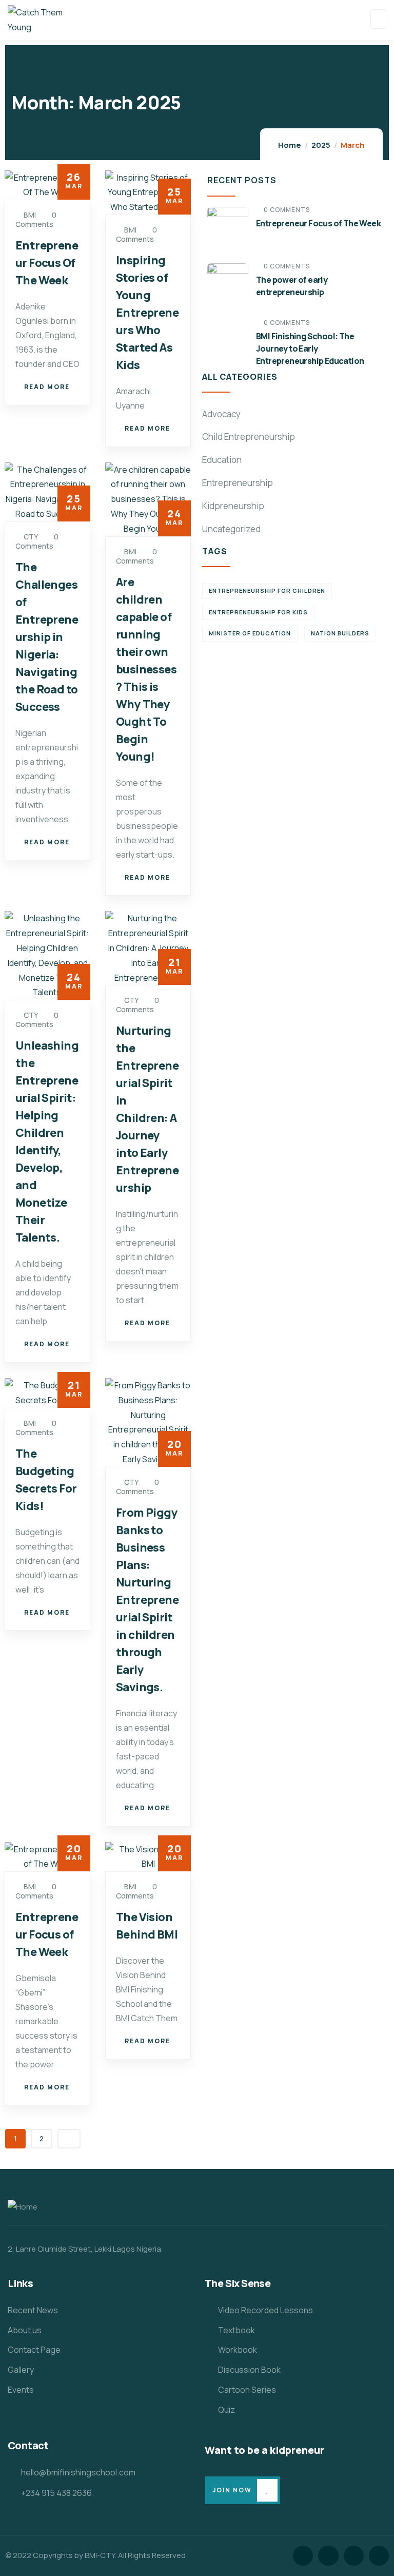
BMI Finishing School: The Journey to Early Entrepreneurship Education (310, 348)
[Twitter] (303, 2556)
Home (290, 145)
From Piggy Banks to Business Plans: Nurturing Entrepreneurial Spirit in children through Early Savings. (147, 1600)
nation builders (340, 633)
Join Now (232, 2490)
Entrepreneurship (238, 483)
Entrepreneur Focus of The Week (47, 1934)
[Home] (23, 2207)
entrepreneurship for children (267, 590)
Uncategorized (231, 529)
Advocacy (221, 414)
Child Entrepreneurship (249, 437)
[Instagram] (354, 2556)
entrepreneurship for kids (258, 612)
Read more (47, 387)
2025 (321, 145)
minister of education (250, 633)
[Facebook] (328, 2556)
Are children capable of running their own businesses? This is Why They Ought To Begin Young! (146, 669)
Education (222, 460)
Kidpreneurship (233, 506)
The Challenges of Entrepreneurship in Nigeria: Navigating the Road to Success (47, 637)
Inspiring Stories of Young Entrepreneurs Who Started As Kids (147, 313)
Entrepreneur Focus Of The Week (47, 263)
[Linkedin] (379, 2556)
